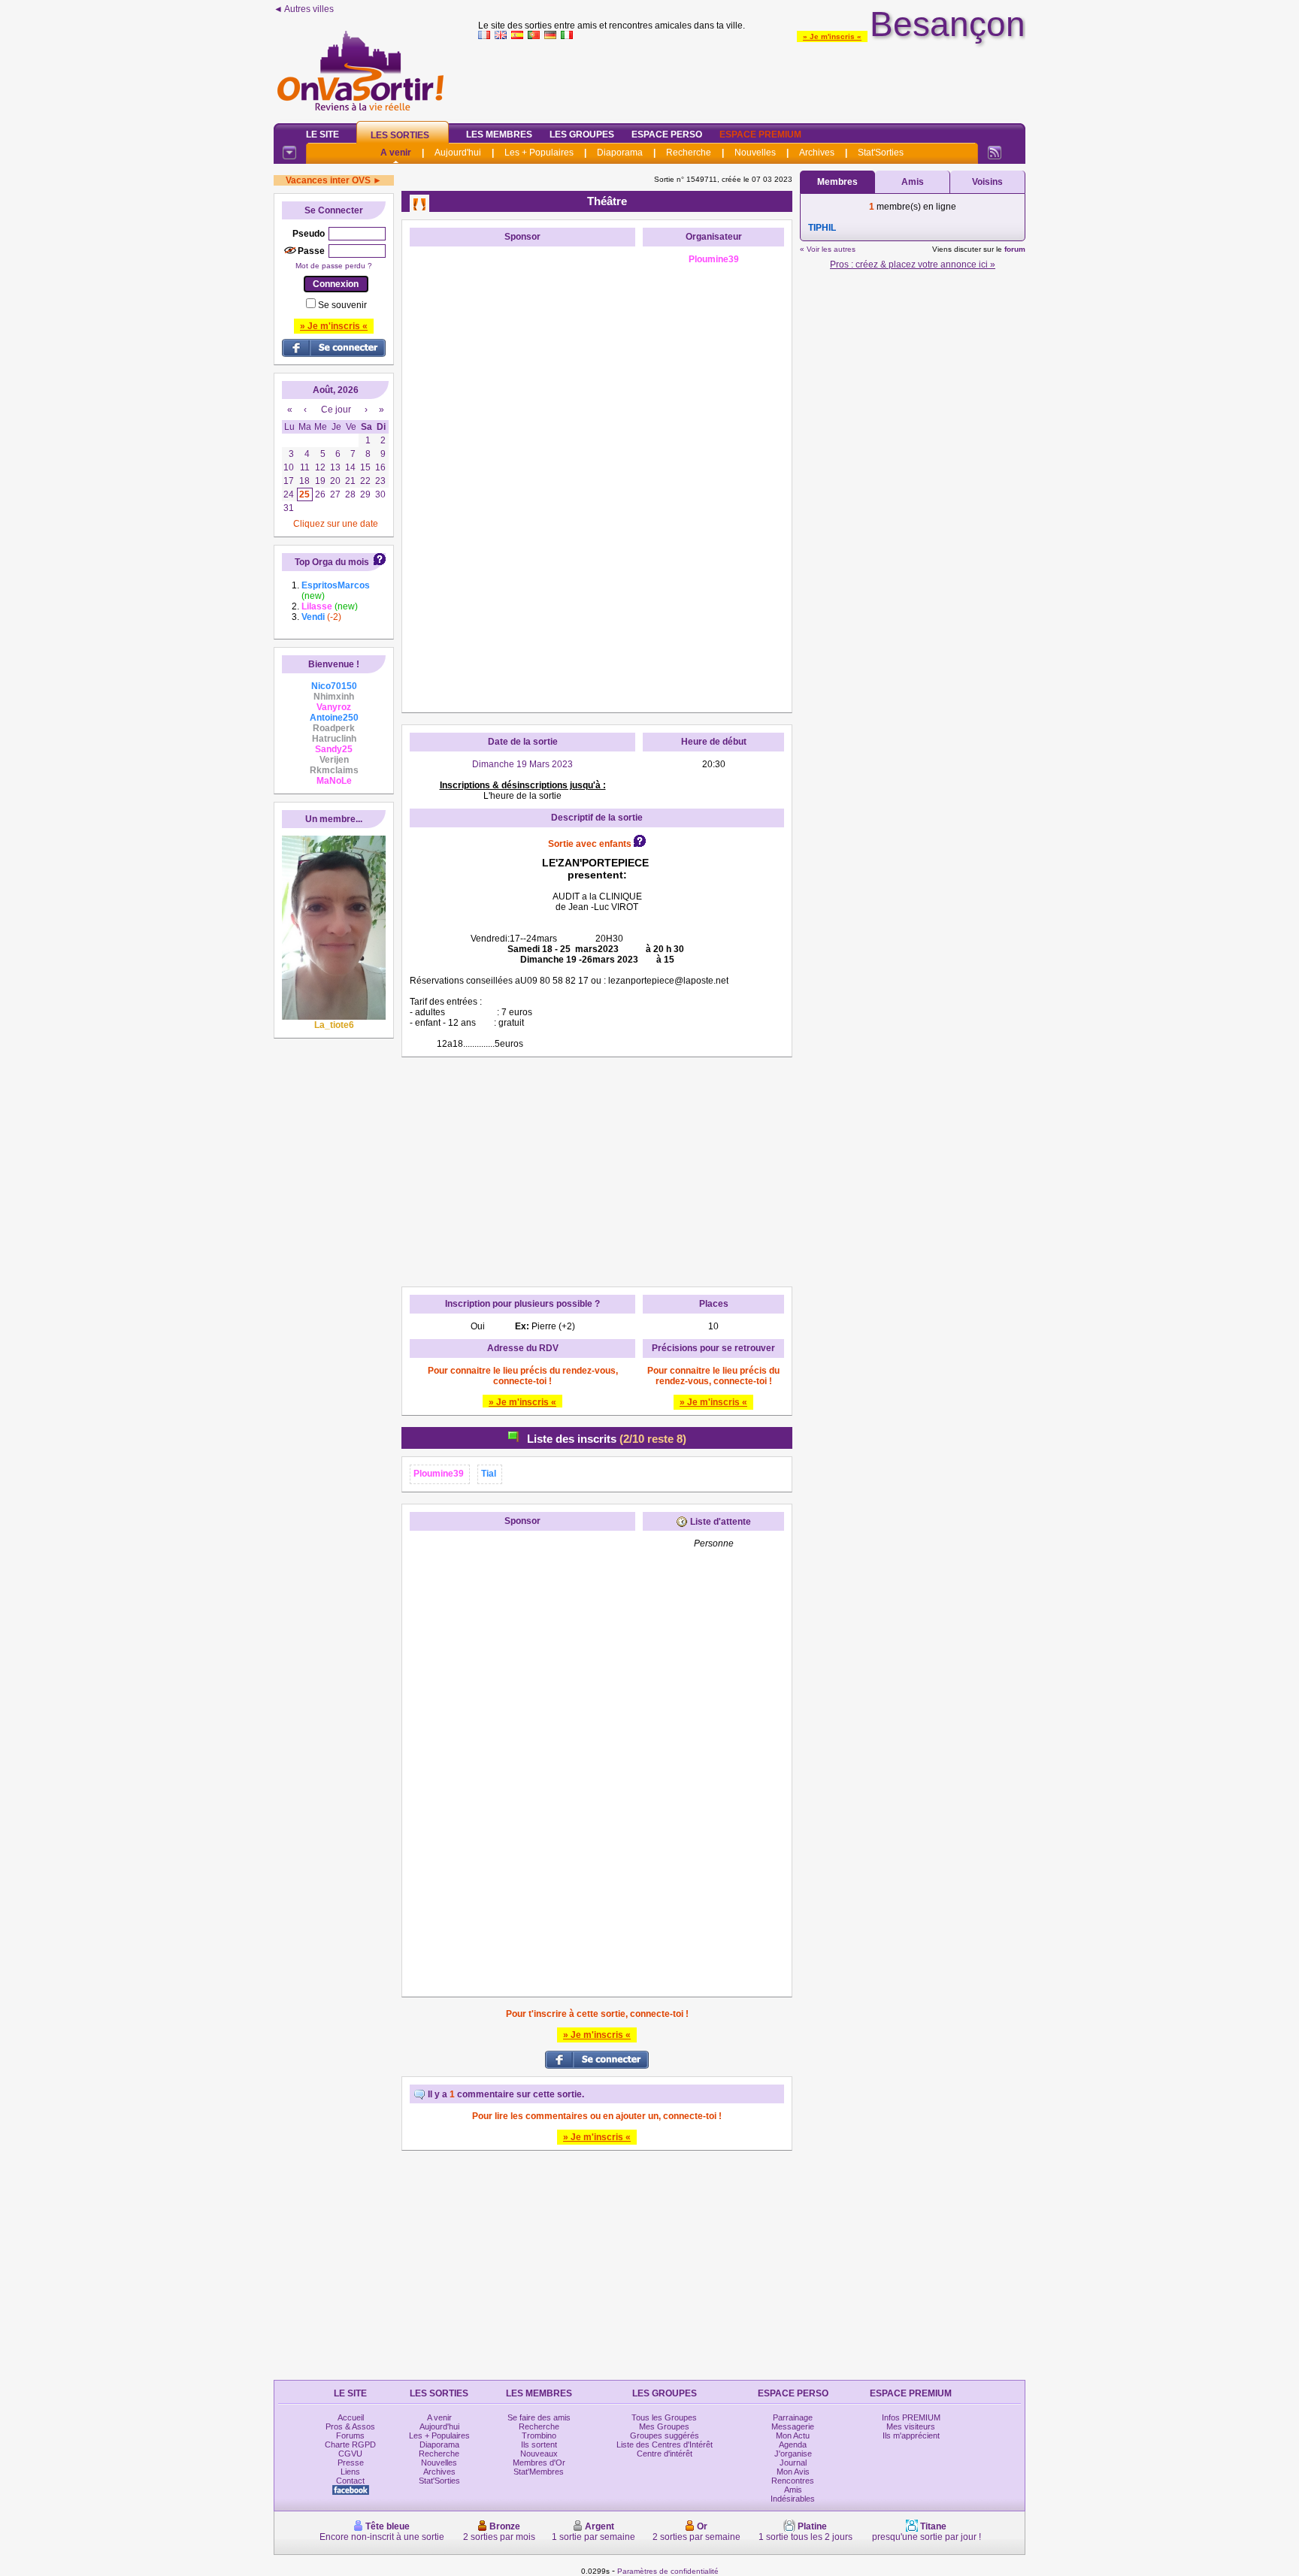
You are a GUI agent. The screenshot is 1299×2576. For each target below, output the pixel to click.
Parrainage (793, 2417)
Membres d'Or (539, 2463)
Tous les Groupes (664, 2417)
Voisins (987, 182)
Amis (913, 182)
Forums (350, 2435)
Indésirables (793, 2499)
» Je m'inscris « (832, 36)
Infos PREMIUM (911, 2417)
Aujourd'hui (458, 153)
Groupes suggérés (665, 2435)
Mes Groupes (664, 2426)
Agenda (793, 2444)
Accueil (351, 2417)
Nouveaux (539, 2454)
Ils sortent (539, 2444)
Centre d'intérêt (665, 2454)
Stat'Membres (539, 2472)
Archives (817, 153)
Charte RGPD (350, 2444)
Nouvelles (755, 153)
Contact (350, 2481)
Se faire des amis (539, 2417)
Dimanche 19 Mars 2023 (522, 764)
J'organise (793, 2454)
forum (1015, 249)
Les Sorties (400, 135)
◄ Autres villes (304, 9)
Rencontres (793, 2481)
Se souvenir (342, 305)
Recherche (689, 153)
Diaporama (620, 153)
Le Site (322, 135)
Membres (837, 182)
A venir (396, 153)
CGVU (350, 2454)
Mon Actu (793, 2435)
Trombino (539, 2435)
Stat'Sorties (881, 153)
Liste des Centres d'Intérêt (665, 2444)
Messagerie (793, 2426)
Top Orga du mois (332, 562)
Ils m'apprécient (911, 2435)
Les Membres (499, 135)
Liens (350, 2472)
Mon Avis (793, 2472)
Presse (351, 2463)
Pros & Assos (350, 2426)
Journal (793, 2463)
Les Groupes (582, 135)
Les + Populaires (539, 153)
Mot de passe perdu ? (334, 266)
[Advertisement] (752, 78)
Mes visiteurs (911, 2426)
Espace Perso (667, 135)
